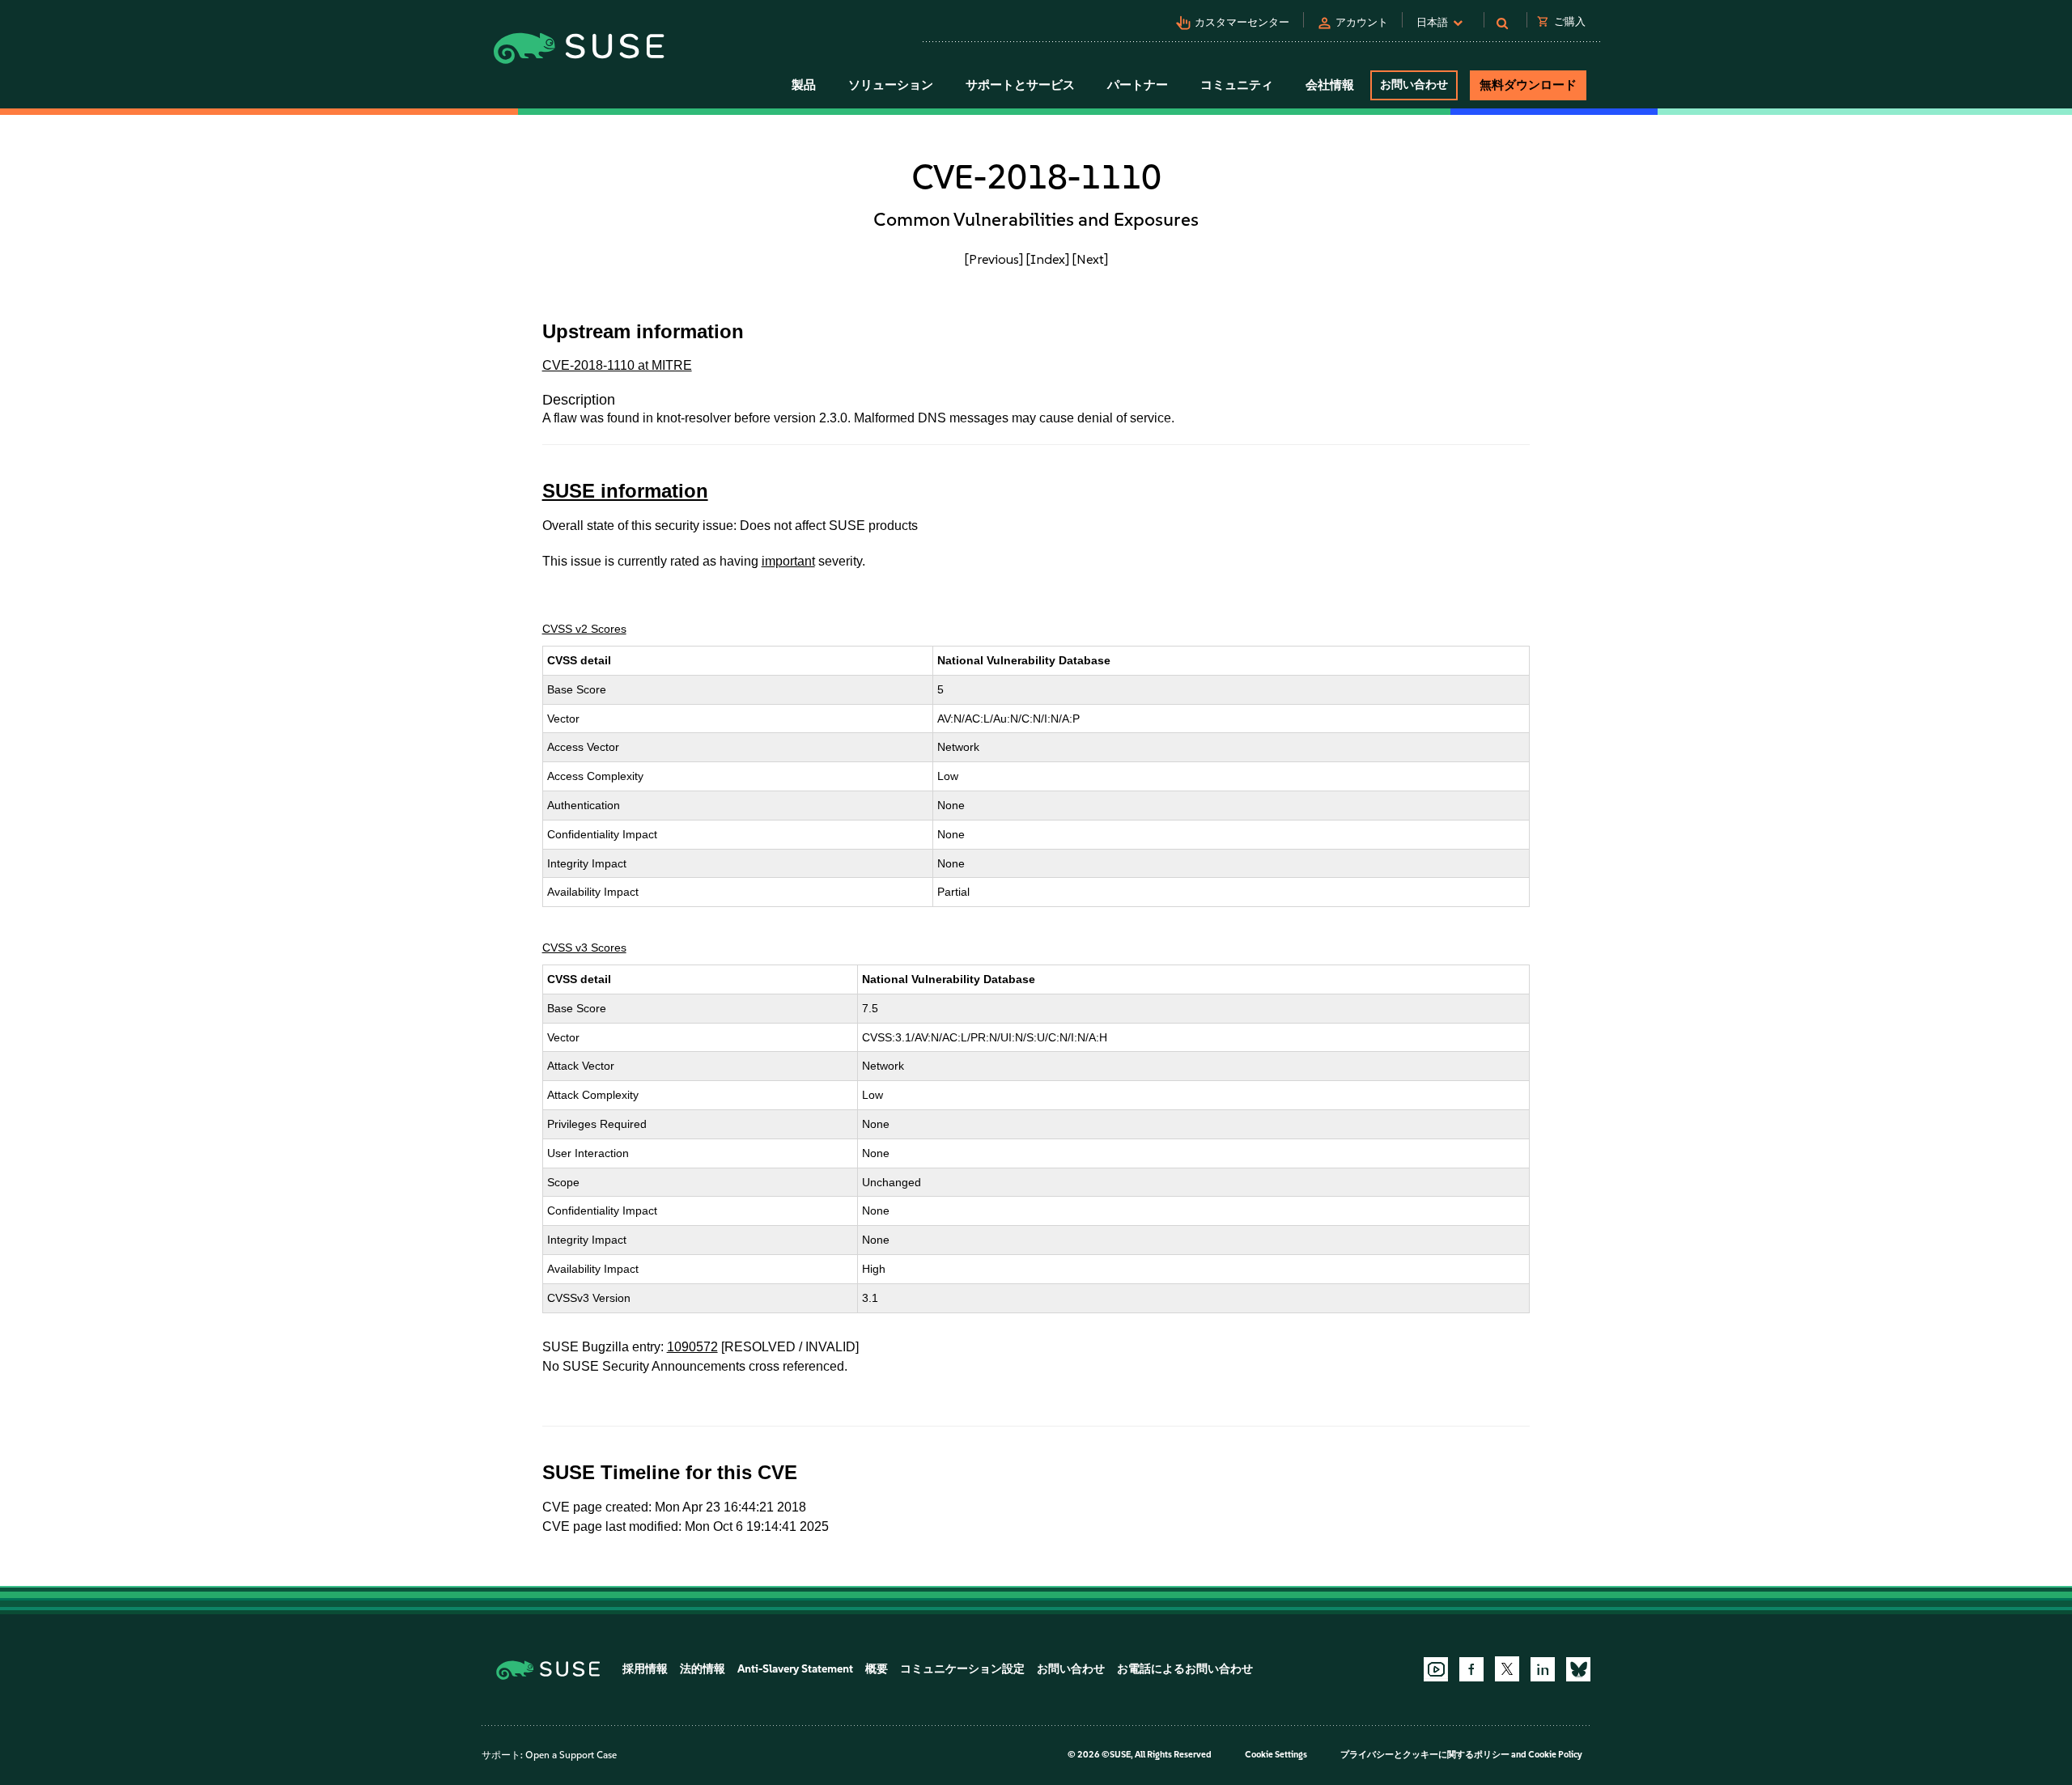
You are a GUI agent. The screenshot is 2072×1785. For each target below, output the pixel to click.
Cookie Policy (1555, 1755)
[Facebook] (1471, 1669)
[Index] (1048, 259)
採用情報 (645, 1669)
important (788, 561)
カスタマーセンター (1242, 22)
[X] (1507, 1668)
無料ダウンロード (1528, 85)
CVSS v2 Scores (584, 629)
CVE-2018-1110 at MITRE (617, 365)
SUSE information (625, 491)
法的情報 (703, 1669)
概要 (877, 1669)
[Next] (1090, 259)
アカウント (1362, 22)
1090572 (692, 1347)
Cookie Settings (1276, 1755)
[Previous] (994, 259)
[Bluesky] (1578, 1669)
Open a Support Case (571, 1755)
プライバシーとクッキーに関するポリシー (1425, 1755)
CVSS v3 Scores (584, 948)
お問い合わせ (1414, 85)
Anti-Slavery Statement (795, 1669)
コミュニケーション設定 (962, 1669)
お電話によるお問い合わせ (1185, 1669)
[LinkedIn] (1543, 1669)
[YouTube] (1436, 1669)
